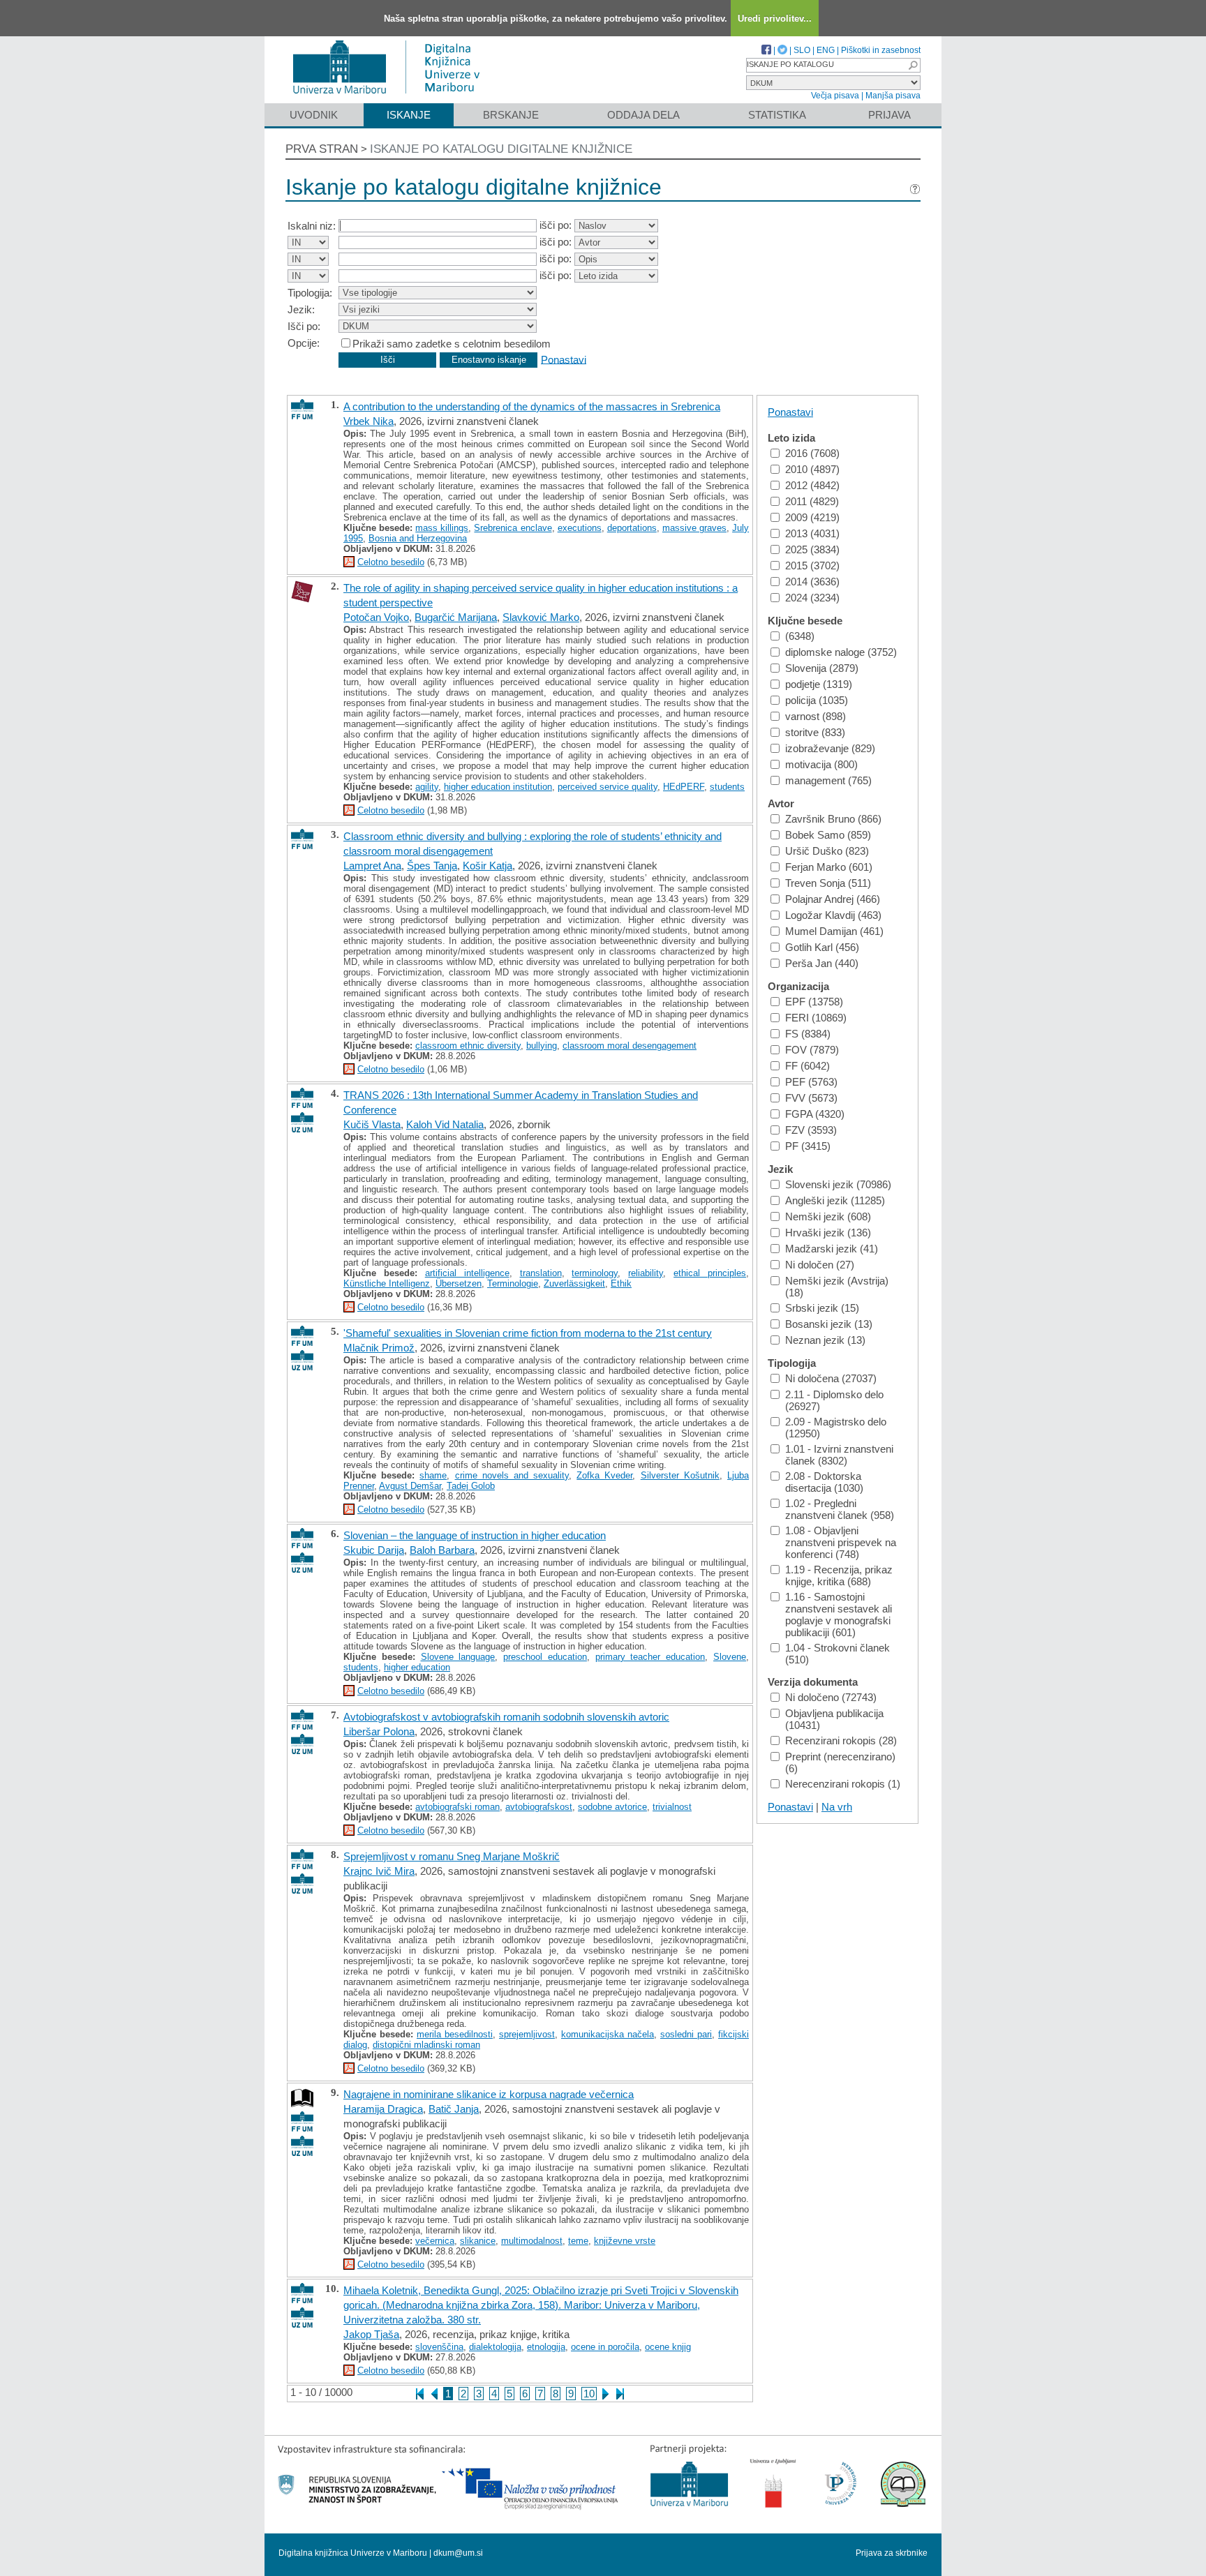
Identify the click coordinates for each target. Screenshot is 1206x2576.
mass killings (442, 528)
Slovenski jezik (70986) (838, 1184)
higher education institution (498, 787)
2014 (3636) (812, 582)
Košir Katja (487, 866)
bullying (542, 1046)
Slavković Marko (541, 617)
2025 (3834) (812, 549)
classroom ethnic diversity (468, 1046)
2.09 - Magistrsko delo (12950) (836, 1428)
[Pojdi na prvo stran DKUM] (392, 97)
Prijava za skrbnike (892, 2553)
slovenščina (439, 2347)
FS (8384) (808, 1034)
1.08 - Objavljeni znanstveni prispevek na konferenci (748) (841, 1542)
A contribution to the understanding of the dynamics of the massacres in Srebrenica (532, 406)
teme (578, 2241)
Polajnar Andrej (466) (833, 899)
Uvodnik (314, 115)
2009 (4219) (812, 517)
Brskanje (511, 115)
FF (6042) (807, 1066)
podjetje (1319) (819, 684)
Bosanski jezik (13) (829, 1324)
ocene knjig (668, 2347)
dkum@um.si (458, 2553)
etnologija (546, 2347)
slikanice (478, 2241)
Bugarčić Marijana (456, 617)
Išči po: (304, 326)
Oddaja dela (643, 115)
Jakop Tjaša (371, 2334)
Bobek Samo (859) (828, 835)
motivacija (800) (821, 764)
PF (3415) (808, 1146)
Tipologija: (310, 293)
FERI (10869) (816, 1018)
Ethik (621, 1283)
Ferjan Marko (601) (829, 867)
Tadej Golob (471, 1486)
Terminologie (513, 1283)
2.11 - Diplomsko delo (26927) (834, 1400)
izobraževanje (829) (830, 748)
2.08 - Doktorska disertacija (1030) (824, 1482)
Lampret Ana (372, 866)
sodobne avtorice (612, 1807)
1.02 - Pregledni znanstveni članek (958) (840, 1509)
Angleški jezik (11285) (835, 1200)
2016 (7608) (812, 453)
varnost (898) (816, 716)
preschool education (545, 1657)
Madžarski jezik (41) (832, 1249)
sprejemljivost (527, 2034)
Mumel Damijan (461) (834, 931)
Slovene (730, 1657)
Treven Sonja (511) (828, 883)
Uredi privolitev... (775, 18)
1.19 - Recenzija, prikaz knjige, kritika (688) (839, 1575)
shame (433, 1475)
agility (427, 787)
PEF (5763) (811, 1082)
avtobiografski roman (457, 1807)
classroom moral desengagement (630, 1046)
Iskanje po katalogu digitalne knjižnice (501, 149)
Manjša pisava (893, 96)
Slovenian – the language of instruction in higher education (475, 1535)
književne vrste (625, 2241)
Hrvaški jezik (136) (828, 1233)
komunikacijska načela (608, 2034)
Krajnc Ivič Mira (379, 1871)
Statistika (777, 115)
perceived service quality (608, 787)
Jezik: (301, 309)
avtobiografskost (539, 1807)
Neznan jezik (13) (825, 1340)
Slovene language (458, 1657)
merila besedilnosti (455, 2034)
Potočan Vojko (376, 617)
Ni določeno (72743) (831, 1697)
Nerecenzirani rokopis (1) (843, 1784)
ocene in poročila (605, 2347)
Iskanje (409, 115)
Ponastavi (564, 359)
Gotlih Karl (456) (822, 947)
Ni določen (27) (820, 1265)
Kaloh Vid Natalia (445, 1124)
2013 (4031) (812, 533)
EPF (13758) (814, 1002)
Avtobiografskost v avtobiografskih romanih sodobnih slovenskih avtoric (506, 1717)
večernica (435, 2241)
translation (541, 1273)
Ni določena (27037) (831, 1378)
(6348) (800, 636)
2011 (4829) (812, 501)
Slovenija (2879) (822, 668)
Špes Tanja (432, 866)
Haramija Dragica (383, 2109)
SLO (802, 50)
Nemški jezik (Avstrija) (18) (837, 1287)
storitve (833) (815, 732)
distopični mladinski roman (426, 2045)
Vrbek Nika (368, 421)
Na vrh (837, 1807)
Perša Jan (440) (822, 963)
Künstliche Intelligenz (387, 1283)
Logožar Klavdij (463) (833, 915)
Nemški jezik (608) (828, 1216)
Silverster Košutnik (680, 1475)
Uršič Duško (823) (827, 851)
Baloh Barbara (442, 1550)
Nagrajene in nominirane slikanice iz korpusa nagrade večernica (489, 2094)
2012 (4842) (812, 485)
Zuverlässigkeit (574, 1283)
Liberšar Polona (379, 1731)
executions (580, 528)
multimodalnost (532, 2241)
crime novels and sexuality (512, 1475)
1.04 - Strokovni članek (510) (837, 1654)
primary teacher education (650, 1657)
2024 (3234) (812, 598)
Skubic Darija (374, 1550)
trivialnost (672, 1807)
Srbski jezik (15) (822, 1308)
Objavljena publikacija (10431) (834, 1719)
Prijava (889, 115)
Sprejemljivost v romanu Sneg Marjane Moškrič (452, 1856)
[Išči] (913, 65)
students (727, 787)
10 (589, 2394)
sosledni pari (686, 2034)
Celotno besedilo (391, 562)
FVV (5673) (811, 1098)
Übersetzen (459, 1283)
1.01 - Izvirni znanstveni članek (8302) (839, 1455)
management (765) (828, 780)
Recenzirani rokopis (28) (841, 1740)
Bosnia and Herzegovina (418, 538)
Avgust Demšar (410, 1486)
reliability (646, 1273)
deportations (632, 528)
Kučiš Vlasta (372, 1124)
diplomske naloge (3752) (841, 652)
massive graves (694, 528)
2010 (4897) (812, 469)
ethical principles (710, 1273)
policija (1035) (817, 700)
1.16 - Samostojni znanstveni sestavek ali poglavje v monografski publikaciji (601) (839, 1615)
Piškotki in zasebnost (881, 50)
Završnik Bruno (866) (833, 819)
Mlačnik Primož (379, 1348)
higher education (417, 1667)
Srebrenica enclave (513, 528)
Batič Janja (454, 2109)
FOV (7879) (812, 1050)
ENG (826, 50)
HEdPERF (684, 787)
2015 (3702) (812, 566)
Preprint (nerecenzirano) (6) (840, 1762)
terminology (595, 1273)
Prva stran (322, 149)
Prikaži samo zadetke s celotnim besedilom (452, 344)
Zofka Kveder (604, 1475)
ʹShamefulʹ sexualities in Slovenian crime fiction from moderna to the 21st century (528, 1333)
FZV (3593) (811, 1130)
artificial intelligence (467, 1273)
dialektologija (495, 2347)
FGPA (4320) (815, 1114)
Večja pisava (835, 96)
